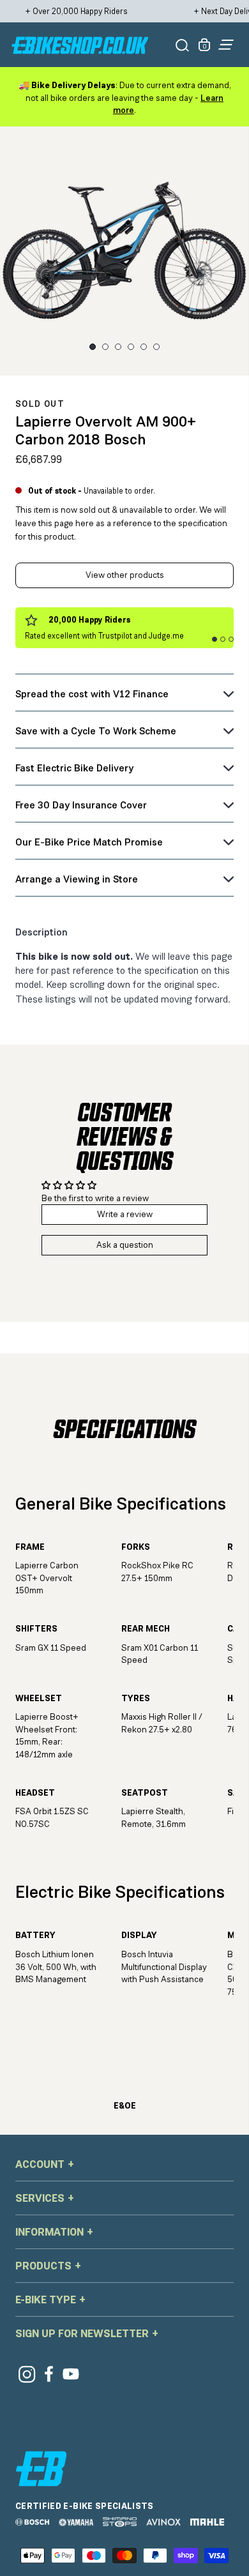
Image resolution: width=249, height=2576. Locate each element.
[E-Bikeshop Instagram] (26, 2374)
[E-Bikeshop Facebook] (49, 2374)
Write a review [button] (125, 1214)
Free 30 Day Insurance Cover (81, 805)
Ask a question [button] (125, 1245)
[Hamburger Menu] (226, 45)
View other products (125, 575)
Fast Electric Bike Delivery (74, 768)
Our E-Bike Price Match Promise (89, 842)
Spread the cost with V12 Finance (92, 694)
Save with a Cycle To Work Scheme (96, 731)
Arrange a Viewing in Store (77, 879)
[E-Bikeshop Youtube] (71, 2374)
